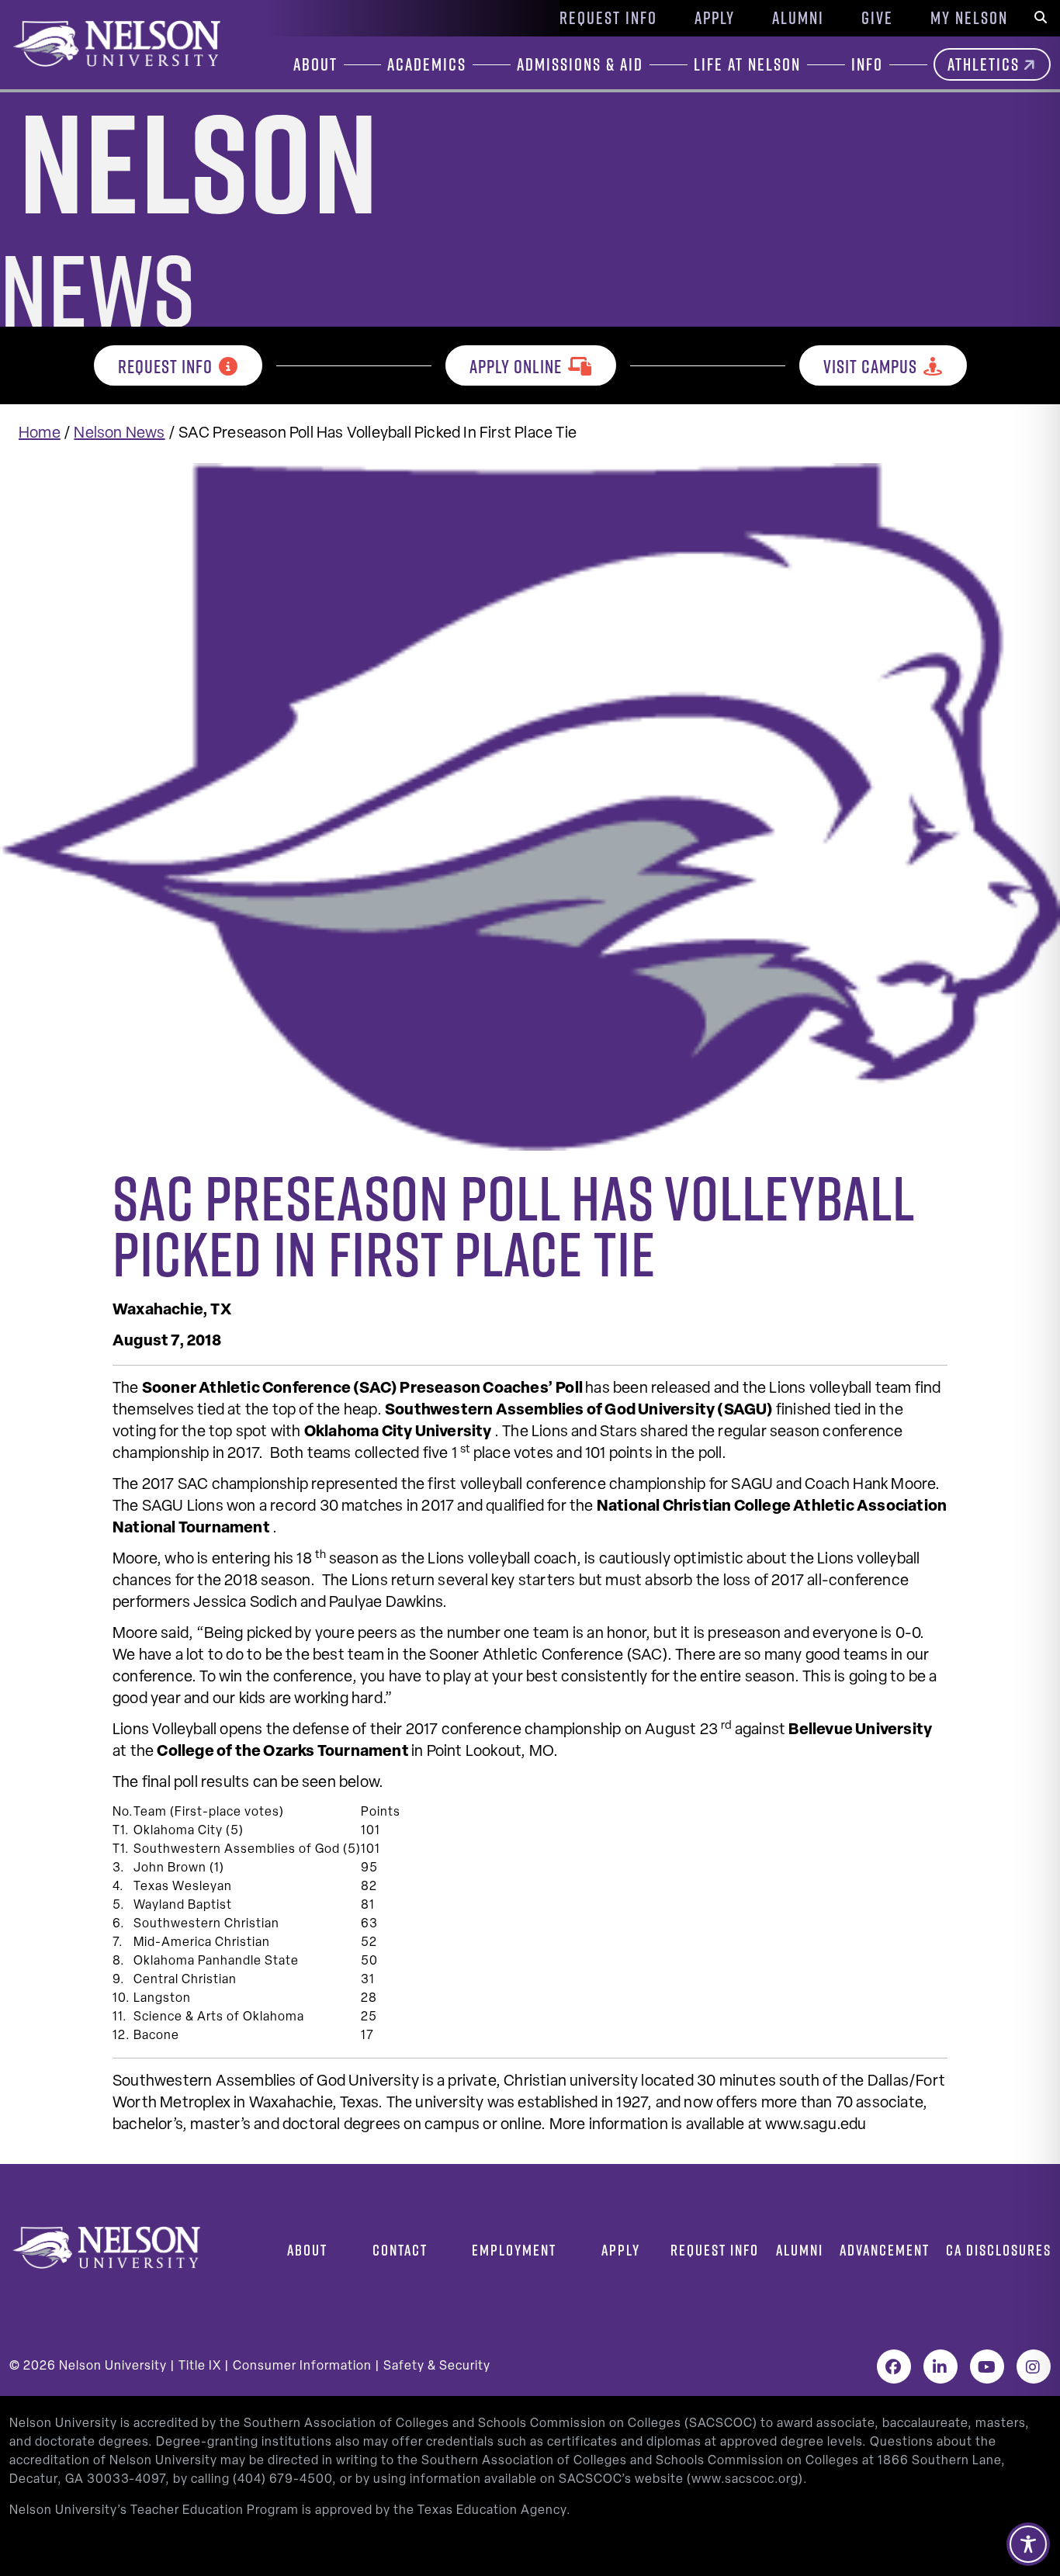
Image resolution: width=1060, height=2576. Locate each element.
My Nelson (969, 18)
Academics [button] (427, 64)
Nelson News (119, 434)
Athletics (984, 64)
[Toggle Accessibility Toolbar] (1028, 2544)
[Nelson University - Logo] (115, 43)
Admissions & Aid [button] (580, 64)
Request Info (608, 18)
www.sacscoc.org (745, 2480)
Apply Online (516, 366)
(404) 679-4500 (282, 2480)
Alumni (798, 18)
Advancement (885, 2250)
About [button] (315, 64)
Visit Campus (870, 366)
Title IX (200, 2367)
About (307, 2250)
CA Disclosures (999, 2250)
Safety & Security (437, 2367)
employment (514, 2250)
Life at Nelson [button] (747, 64)
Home (40, 434)
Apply (715, 18)
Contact (400, 2250)
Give (877, 18)
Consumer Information (302, 2367)
